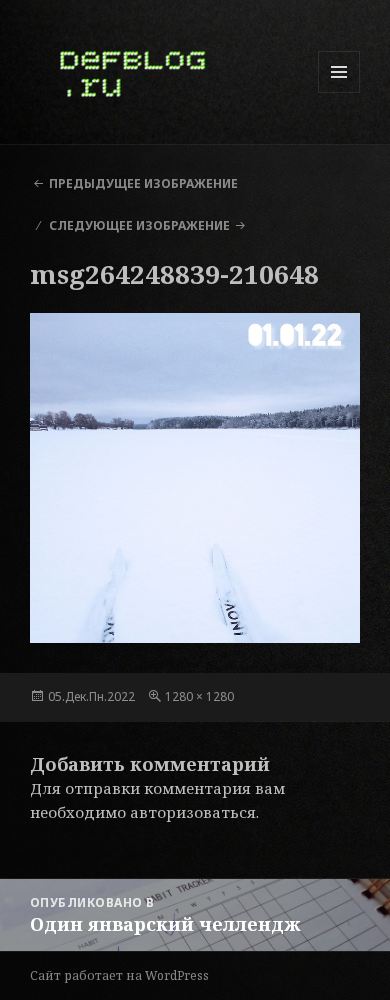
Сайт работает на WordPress (119, 975)
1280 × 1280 (199, 696)
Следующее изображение (139, 225)
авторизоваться (193, 812)
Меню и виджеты (339, 92)
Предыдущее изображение (143, 183)
